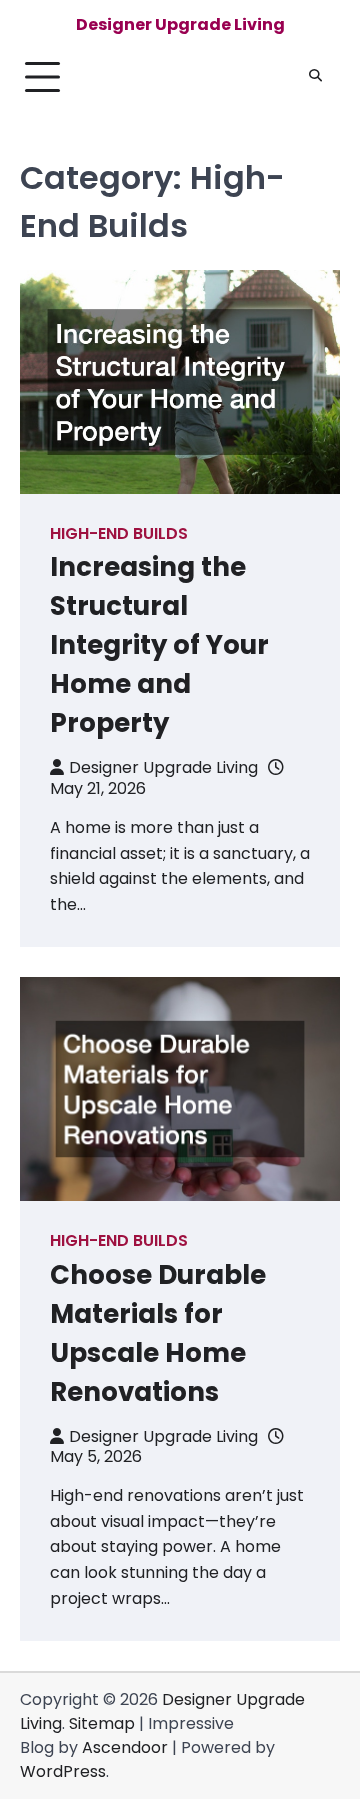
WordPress (63, 1771)
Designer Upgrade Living (180, 24)
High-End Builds (119, 533)
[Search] (315, 77)
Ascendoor (125, 1747)
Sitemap (102, 1723)
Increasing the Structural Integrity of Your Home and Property (159, 645)
